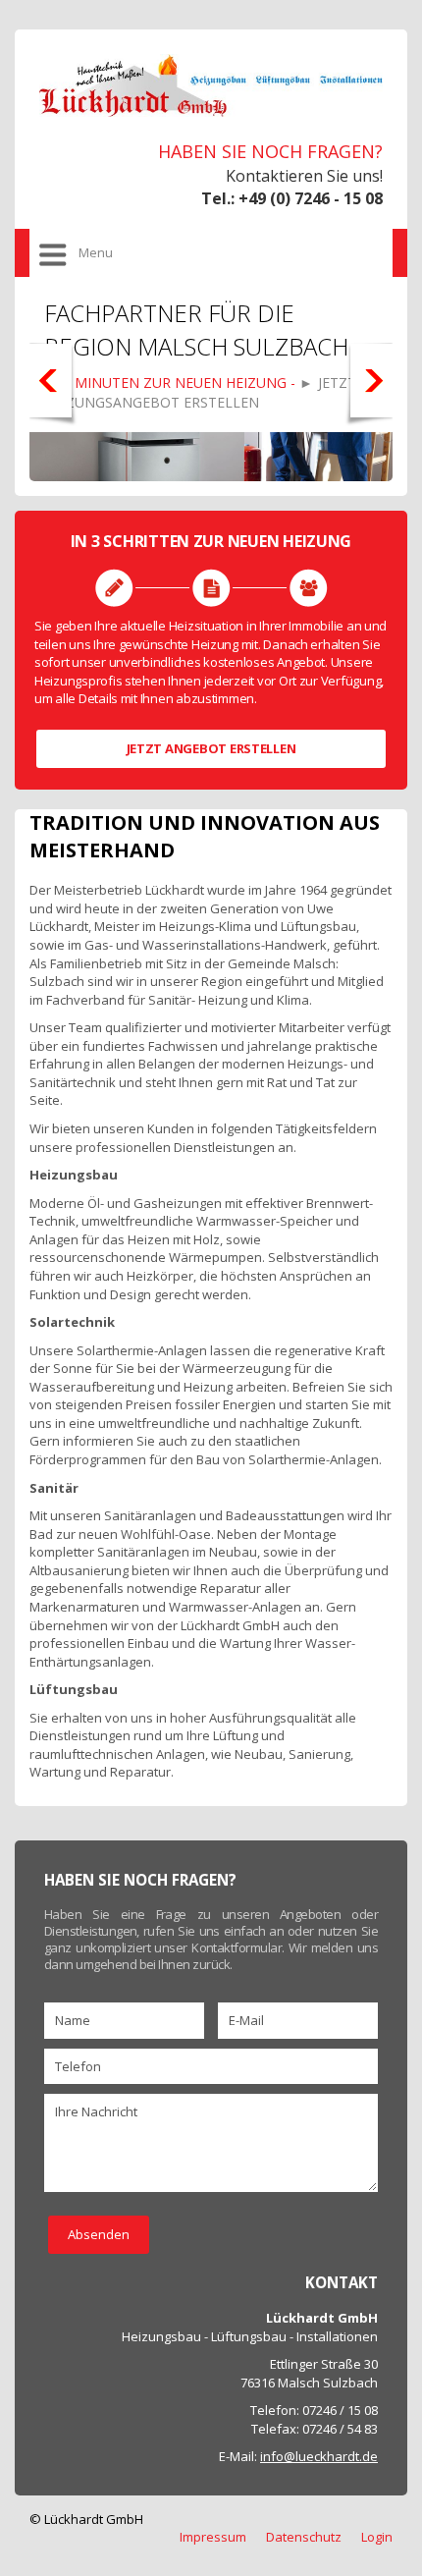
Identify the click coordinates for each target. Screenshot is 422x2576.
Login (377, 2537)
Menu (96, 252)
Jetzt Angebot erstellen (211, 748)
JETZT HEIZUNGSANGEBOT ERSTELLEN (200, 392)
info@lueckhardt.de (319, 2456)
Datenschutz (304, 2537)
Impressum (213, 2537)
